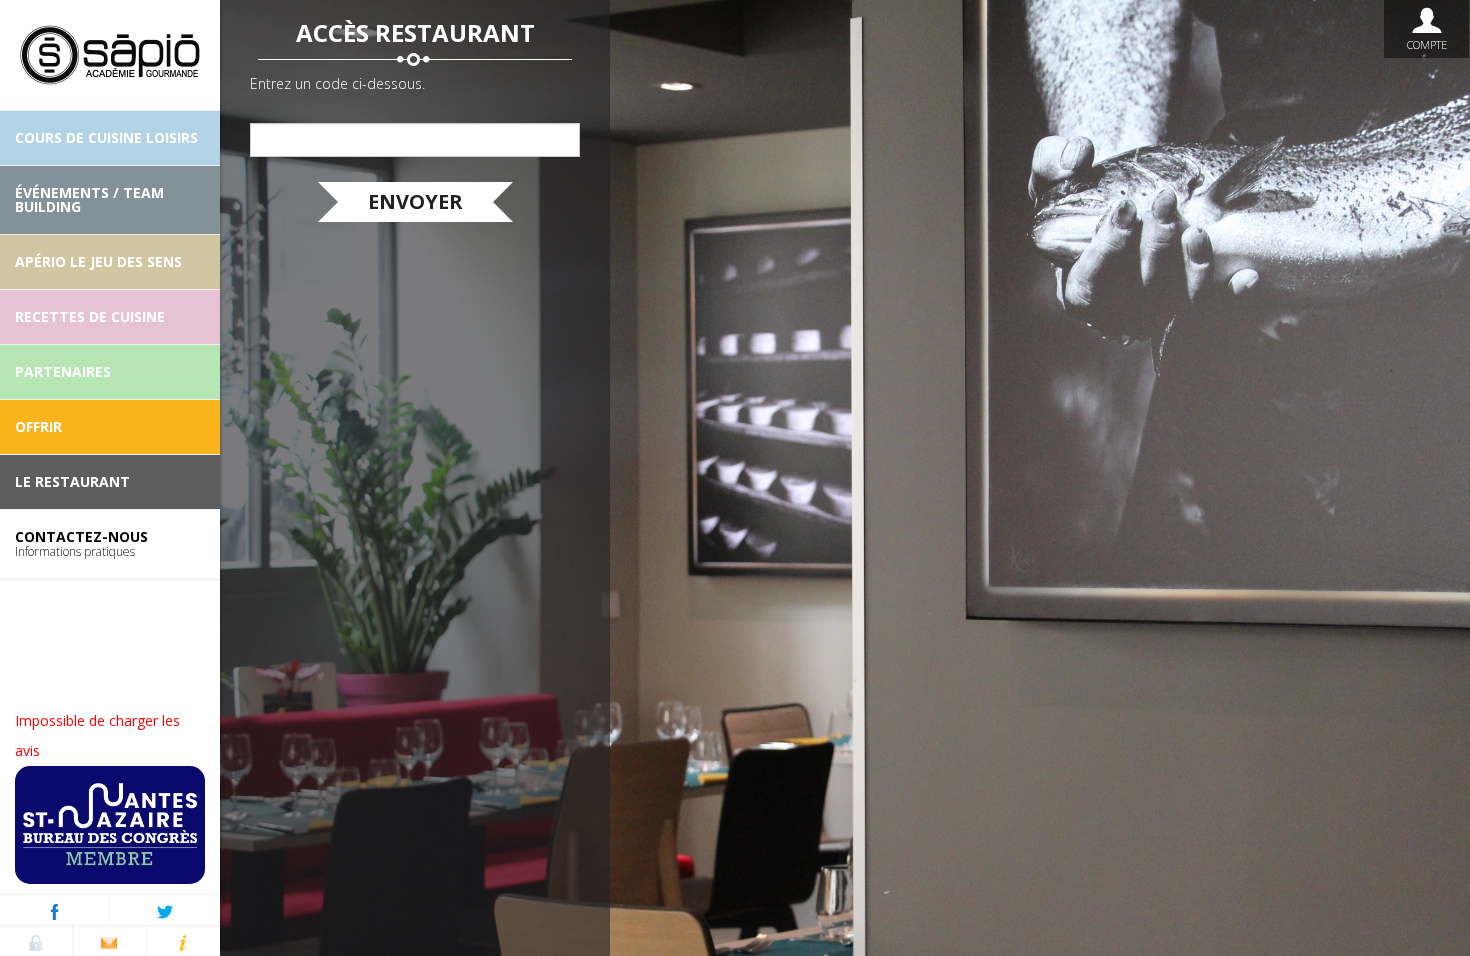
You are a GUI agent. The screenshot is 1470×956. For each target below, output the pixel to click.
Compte (1427, 44)
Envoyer (415, 201)
